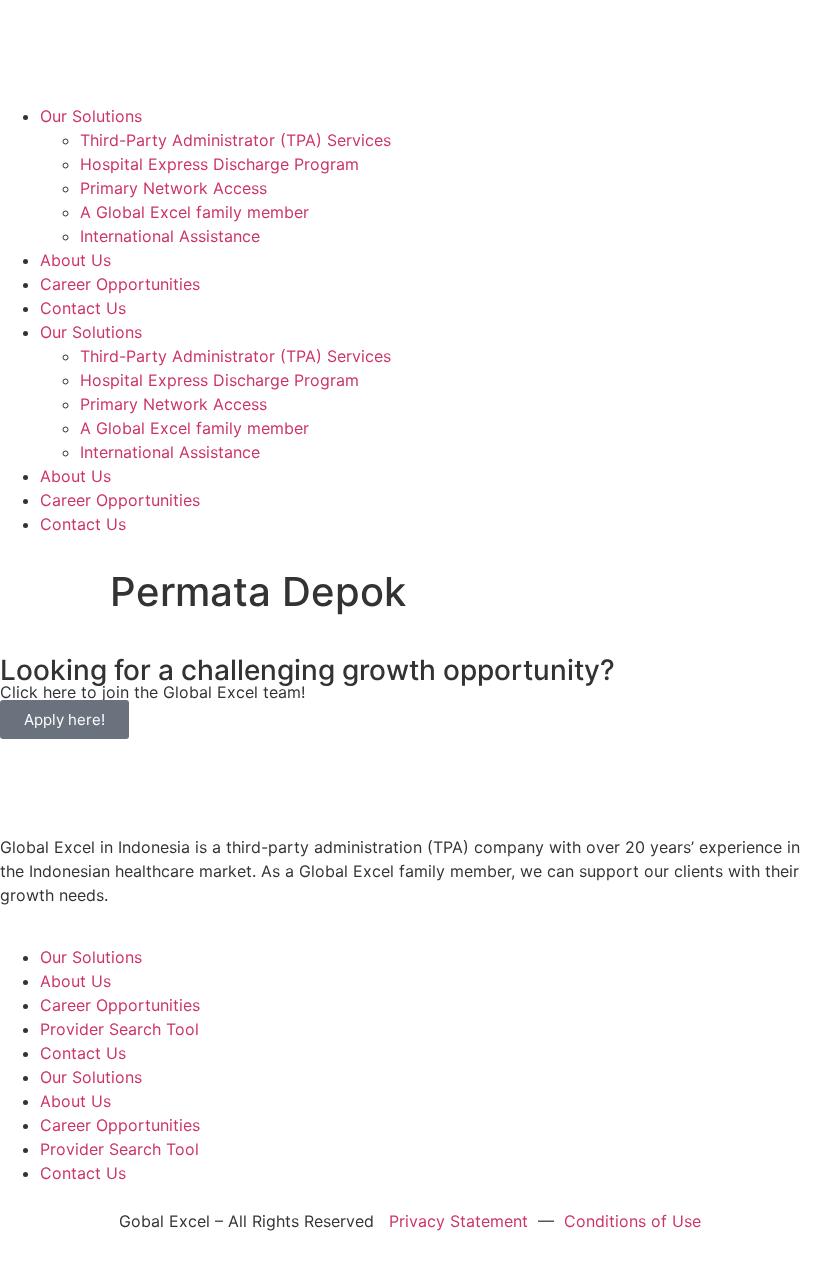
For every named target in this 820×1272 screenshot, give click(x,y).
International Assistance (170, 236)
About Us (75, 260)
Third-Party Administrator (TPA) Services (235, 140)
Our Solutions (91, 116)
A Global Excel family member (194, 212)
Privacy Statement (458, 1221)
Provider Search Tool (119, 1029)
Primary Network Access (173, 188)
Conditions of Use (632, 1221)
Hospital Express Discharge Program (219, 164)
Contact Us (83, 308)
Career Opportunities (120, 284)
